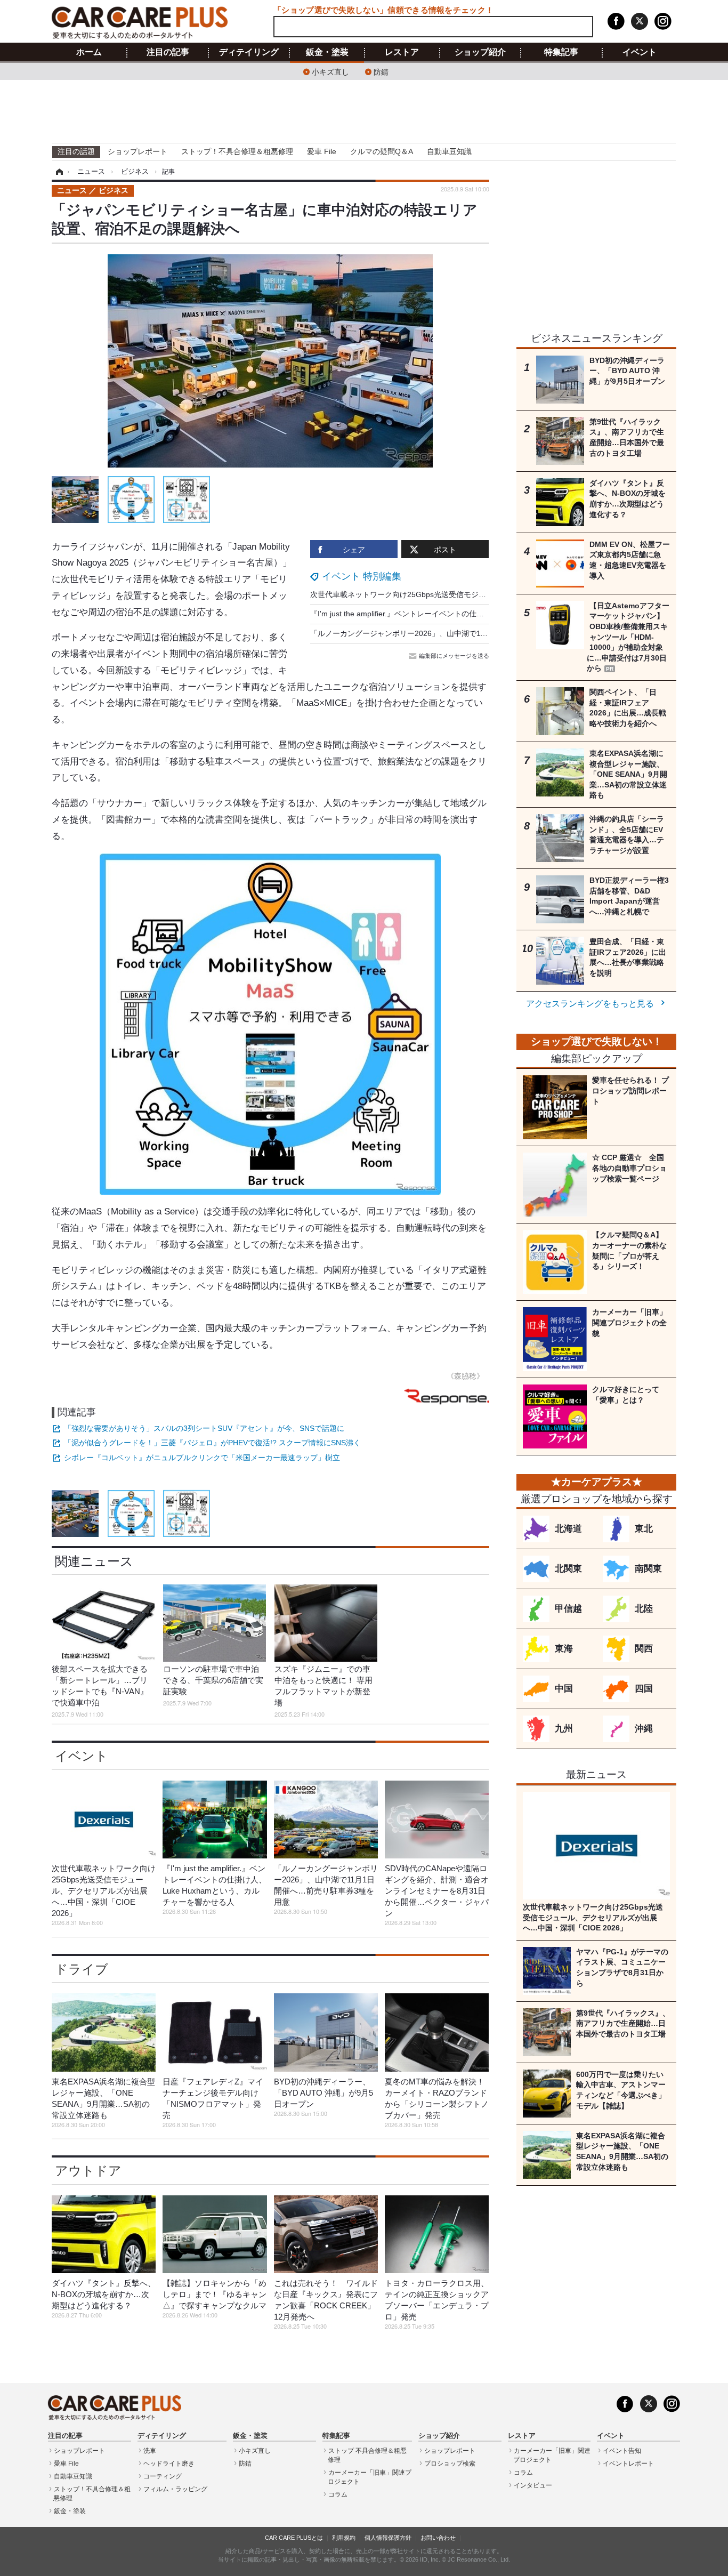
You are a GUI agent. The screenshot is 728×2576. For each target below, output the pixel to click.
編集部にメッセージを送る (454, 656)
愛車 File (322, 151)
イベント (640, 52)
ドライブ (82, 1969)
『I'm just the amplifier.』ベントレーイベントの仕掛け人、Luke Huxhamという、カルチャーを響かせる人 (488, 614)
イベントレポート (628, 2464)
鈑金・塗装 (327, 52)
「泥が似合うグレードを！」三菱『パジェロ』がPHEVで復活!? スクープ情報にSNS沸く (212, 1443)
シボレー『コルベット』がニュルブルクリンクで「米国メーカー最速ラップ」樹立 (202, 1458)
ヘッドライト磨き (169, 2464)
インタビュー (533, 2485)
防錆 (381, 71)
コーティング (163, 2476)
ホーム (89, 52)
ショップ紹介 (480, 52)
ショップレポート (137, 151)
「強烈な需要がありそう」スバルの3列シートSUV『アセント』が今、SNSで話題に (204, 1428)
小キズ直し (330, 71)
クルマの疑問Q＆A (382, 151)
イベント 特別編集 (362, 576)
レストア (402, 52)
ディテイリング (249, 52)
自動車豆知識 (449, 151)
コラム (338, 2494)
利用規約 (344, 2538)
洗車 (150, 2451)
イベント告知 (622, 2451)
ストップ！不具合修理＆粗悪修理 (237, 151)
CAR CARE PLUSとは (294, 2538)
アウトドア (88, 2171)
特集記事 (561, 52)
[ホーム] (58, 172)
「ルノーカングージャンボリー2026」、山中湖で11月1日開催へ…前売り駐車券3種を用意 (461, 633)
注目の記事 (168, 52)
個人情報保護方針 (388, 2538)
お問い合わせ (438, 2538)
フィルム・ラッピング (175, 2489)
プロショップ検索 (450, 2464)
